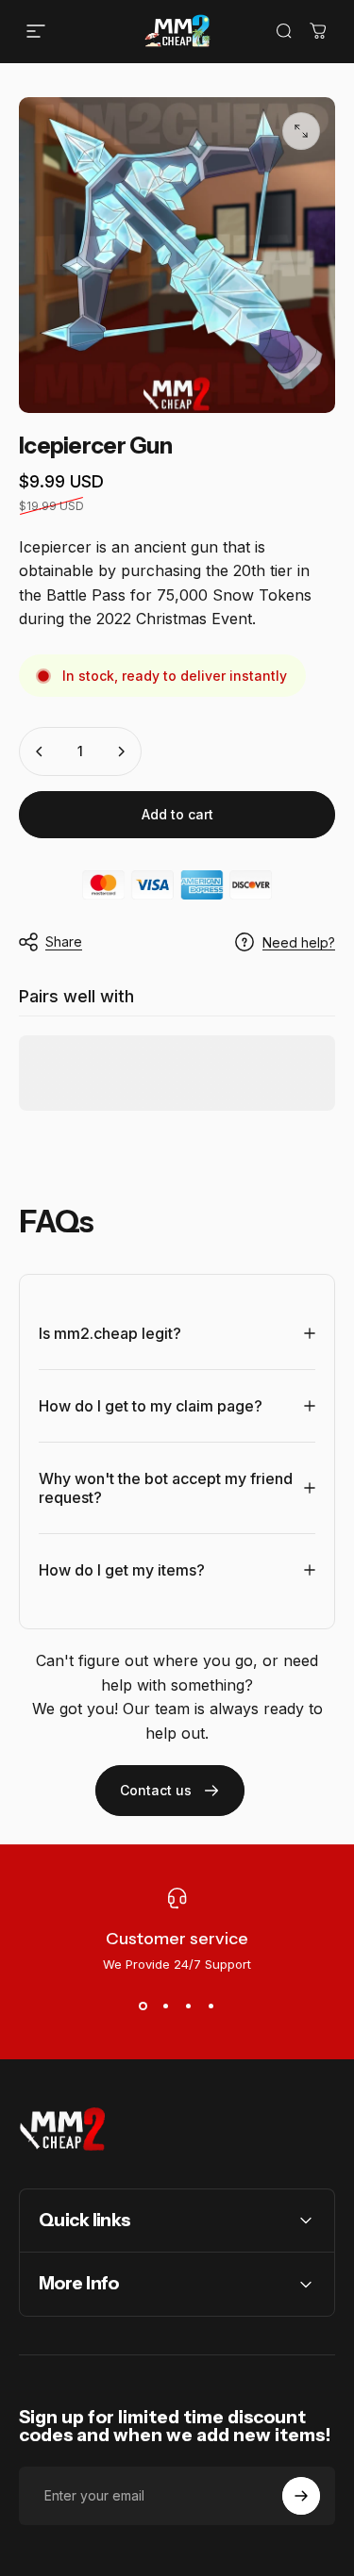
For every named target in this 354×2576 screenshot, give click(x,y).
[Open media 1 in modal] (301, 131)
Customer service (177, 1939)
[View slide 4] (211, 2006)
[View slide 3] (189, 2006)
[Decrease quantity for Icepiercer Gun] (40, 751)
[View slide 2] (166, 2006)
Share (64, 941)
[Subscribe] (301, 2496)
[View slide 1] (143, 2006)
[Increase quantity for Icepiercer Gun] (121, 751)
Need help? (299, 942)
